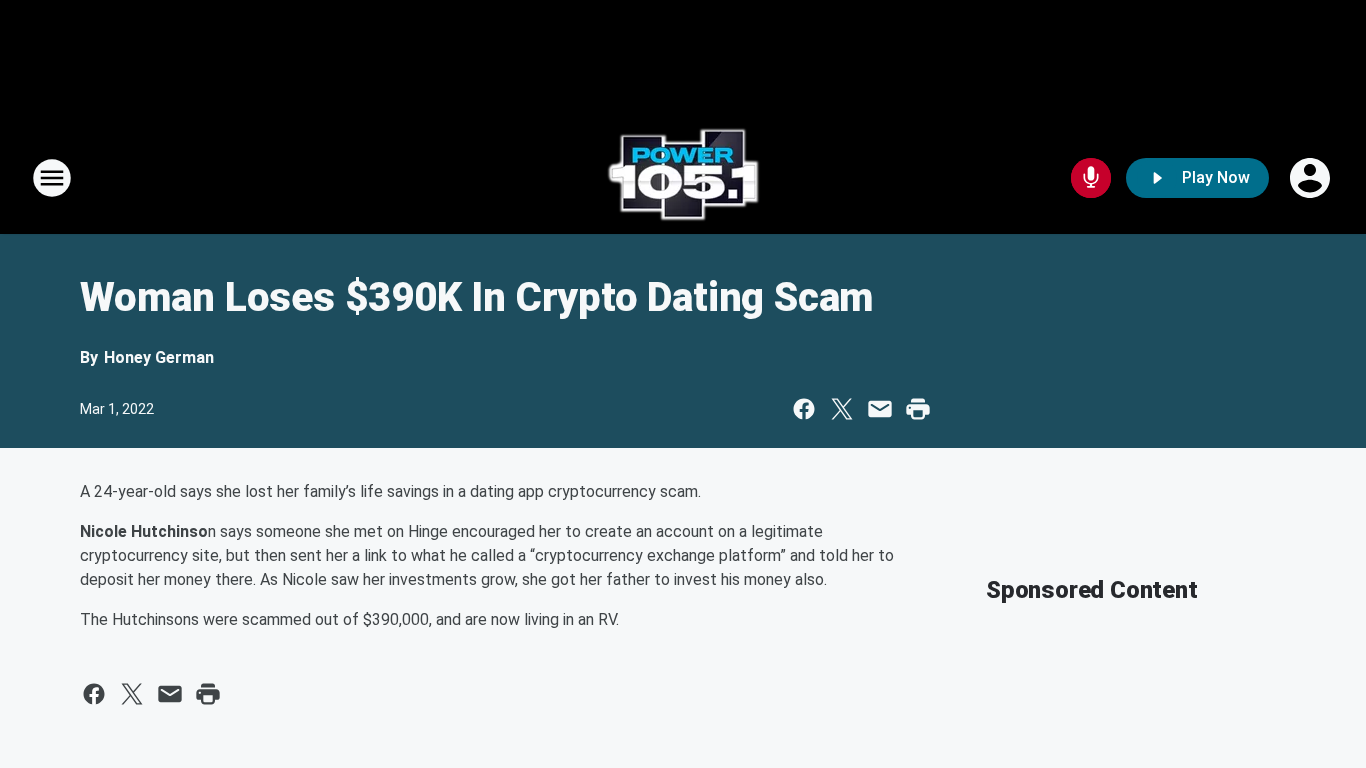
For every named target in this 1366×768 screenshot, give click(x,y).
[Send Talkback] (1091, 178)
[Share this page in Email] (880, 409)
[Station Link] (683, 178)
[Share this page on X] (842, 409)
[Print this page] (918, 409)
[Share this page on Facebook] (804, 409)
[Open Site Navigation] (52, 178)
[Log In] (1312, 178)
